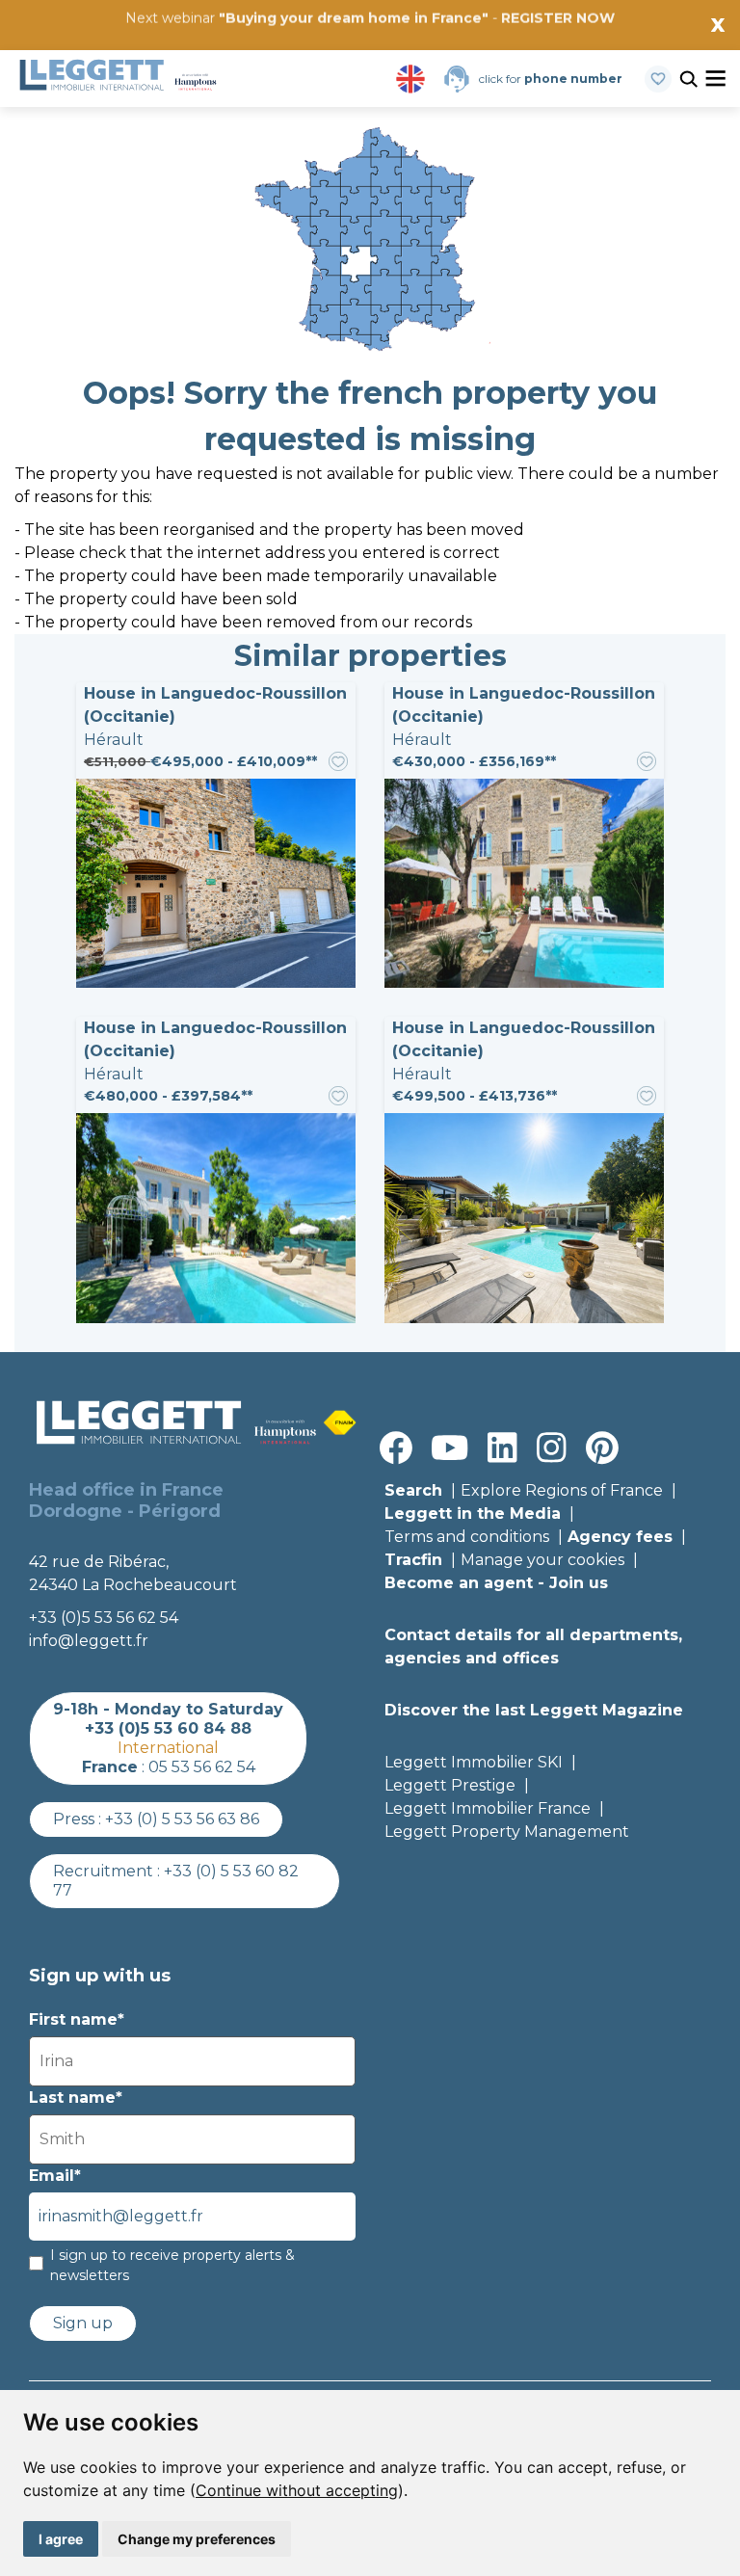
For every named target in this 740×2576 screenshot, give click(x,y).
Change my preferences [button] (197, 2539)
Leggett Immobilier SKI (474, 1762)
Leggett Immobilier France (488, 1808)
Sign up (83, 2323)
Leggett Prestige (450, 1785)
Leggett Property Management (507, 1832)
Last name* (76, 2098)
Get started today (484, 45)
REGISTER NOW (558, 18)
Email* (55, 2176)
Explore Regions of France (562, 1490)
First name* (77, 2019)
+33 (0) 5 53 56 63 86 (182, 1819)
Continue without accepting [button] (297, 2490)
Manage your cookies (542, 1560)
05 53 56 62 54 (202, 1767)
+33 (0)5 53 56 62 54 (104, 1618)
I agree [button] (61, 2539)
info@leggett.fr (89, 1641)
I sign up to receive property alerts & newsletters (172, 2265)
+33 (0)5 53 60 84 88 (168, 1728)
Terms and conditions (467, 1537)
